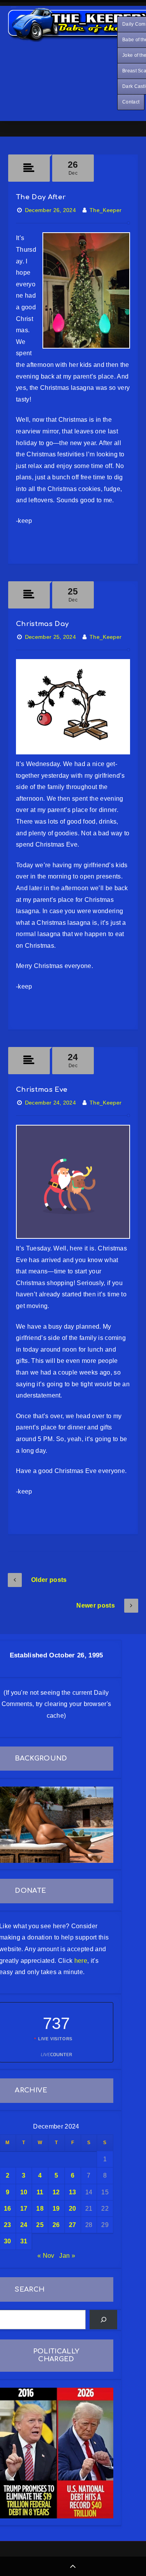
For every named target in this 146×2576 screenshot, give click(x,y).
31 (24, 2241)
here (81, 1961)
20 (73, 2209)
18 (40, 2209)
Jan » (67, 2256)
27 (73, 2225)
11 (40, 2192)
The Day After (41, 197)
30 (8, 2241)
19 (56, 2209)
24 (24, 2225)
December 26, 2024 (50, 210)
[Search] (103, 2319)
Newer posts (96, 1605)
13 (73, 2192)
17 (24, 2209)
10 (24, 2192)
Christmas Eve (42, 1090)
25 (40, 2225)
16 (8, 2209)
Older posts (49, 1580)
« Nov (46, 2256)
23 (8, 2225)
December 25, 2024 (50, 637)
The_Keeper (106, 210)
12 (56, 2192)
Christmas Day (42, 624)
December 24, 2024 (50, 1103)
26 (56, 2225)
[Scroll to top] (73, 2566)
